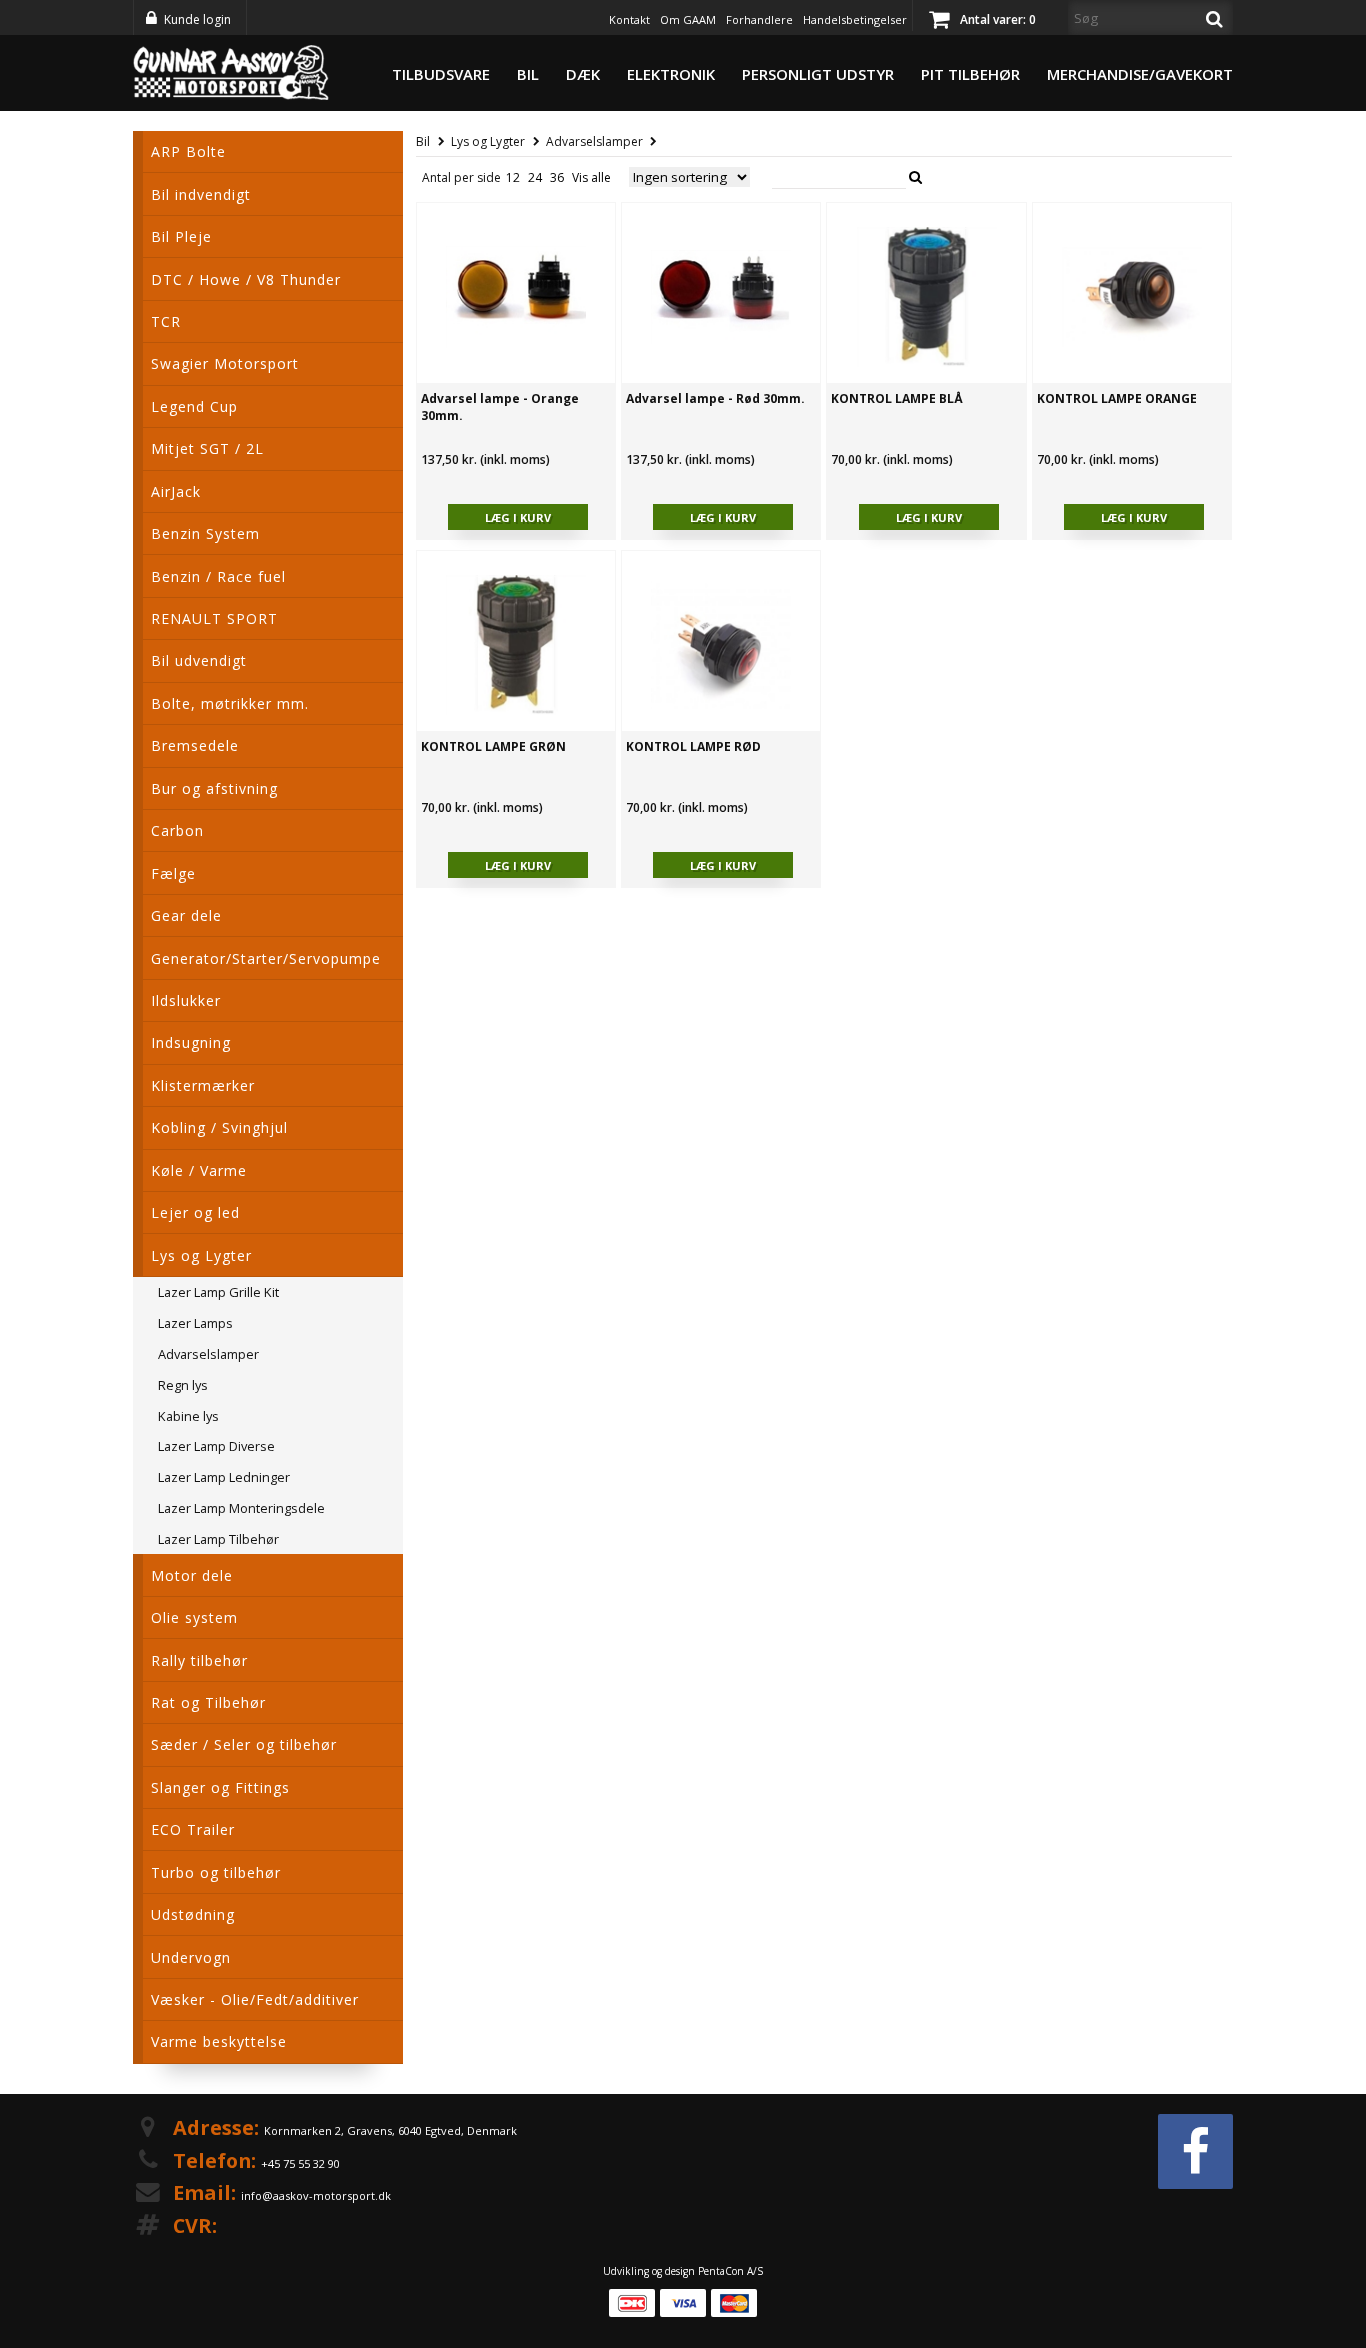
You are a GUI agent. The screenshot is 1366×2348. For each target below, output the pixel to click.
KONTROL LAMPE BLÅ (897, 398)
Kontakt (629, 19)
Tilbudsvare (441, 74)
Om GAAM (688, 19)
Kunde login (197, 19)
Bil (528, 74)
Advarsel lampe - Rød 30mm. (715, 398)
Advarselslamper (594, 141)
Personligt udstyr (818, 74)
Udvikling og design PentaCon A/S (683, 2271)
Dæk (583, 74)
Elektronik (671, 74)
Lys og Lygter (488, 141)
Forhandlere (759, 19)
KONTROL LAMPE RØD (693, 746)
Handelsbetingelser (855, 19)
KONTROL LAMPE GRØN (493, 746)
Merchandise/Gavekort (1140, 74)
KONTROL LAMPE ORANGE (1117, 398)
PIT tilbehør (970, 74)
